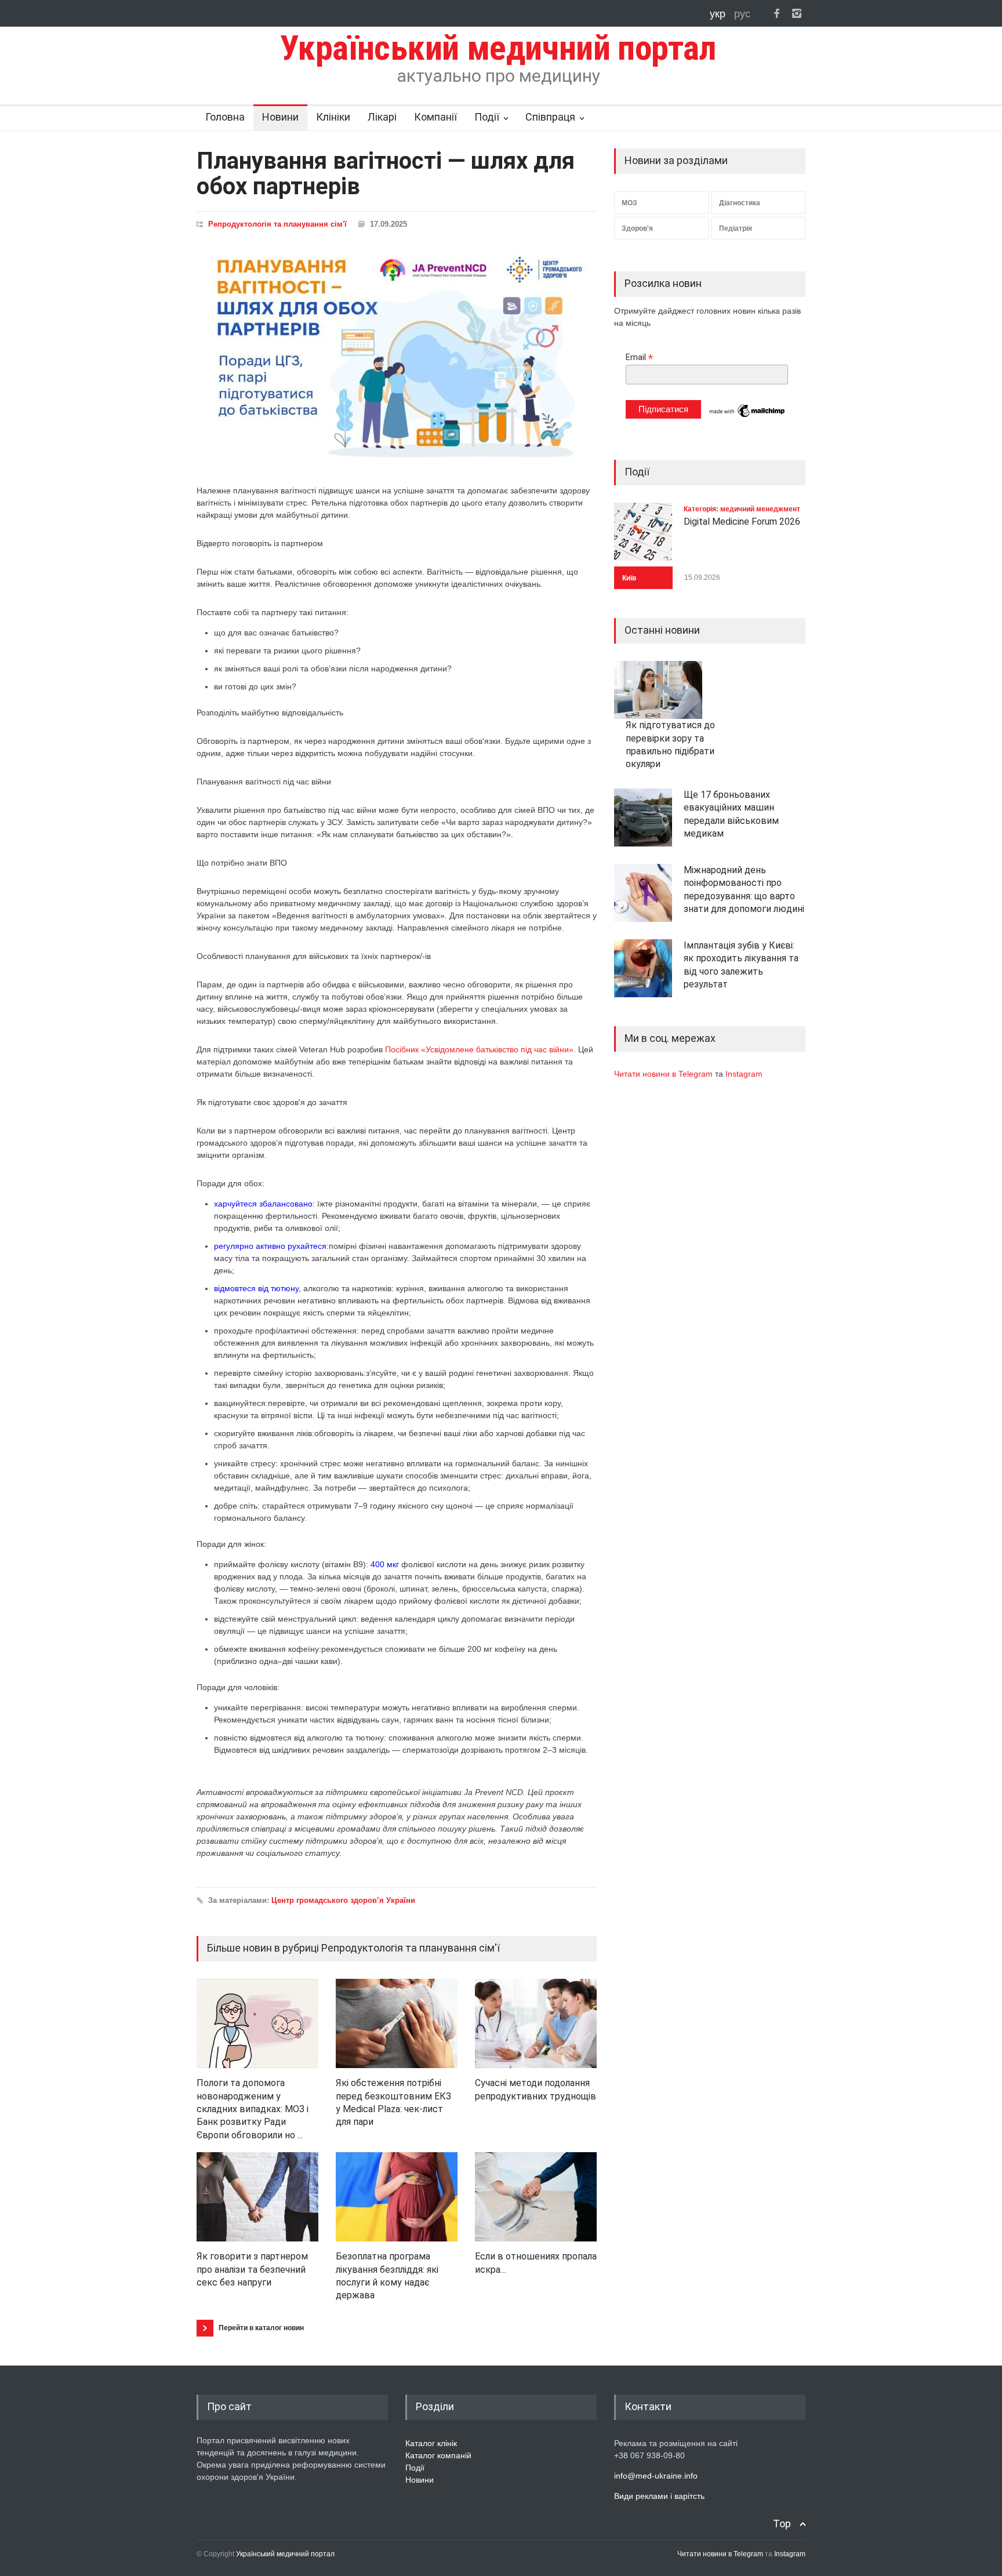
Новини (280, 117)
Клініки (333, 117)
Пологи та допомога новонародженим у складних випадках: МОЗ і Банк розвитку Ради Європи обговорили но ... (253, 2109)
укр (719, 14)
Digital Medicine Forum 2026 (742, 522)
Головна (225, 117)
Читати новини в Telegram (665, 1074)
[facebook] (776, 13)
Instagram (744, 1074)
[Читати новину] (257, 2023)
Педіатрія (736, 228)
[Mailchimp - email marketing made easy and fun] (747, 416)
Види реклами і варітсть (659, 2496)
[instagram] (797, 13)
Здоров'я (637, 228)
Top (782, 2524)
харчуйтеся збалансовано (263, 1204)
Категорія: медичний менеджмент (742, 509)
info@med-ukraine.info (656, 2476)
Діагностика (740, 203)
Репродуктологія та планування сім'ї (277, 224)
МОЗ (629, 203)
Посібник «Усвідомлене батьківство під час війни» (479, 1049)
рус (742, 14)
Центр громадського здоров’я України (343, 1900)
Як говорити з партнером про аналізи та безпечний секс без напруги (252, 2269)
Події (487, 117)
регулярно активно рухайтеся (270, 1246)
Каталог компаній (438, 2455)
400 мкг (384, 1564)
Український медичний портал (285, 2554)
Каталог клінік (431, 2443)
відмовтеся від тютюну (256, 1288)
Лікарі (382, 117)
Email (640, 357)
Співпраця (550, 117)
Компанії (435, 117)
